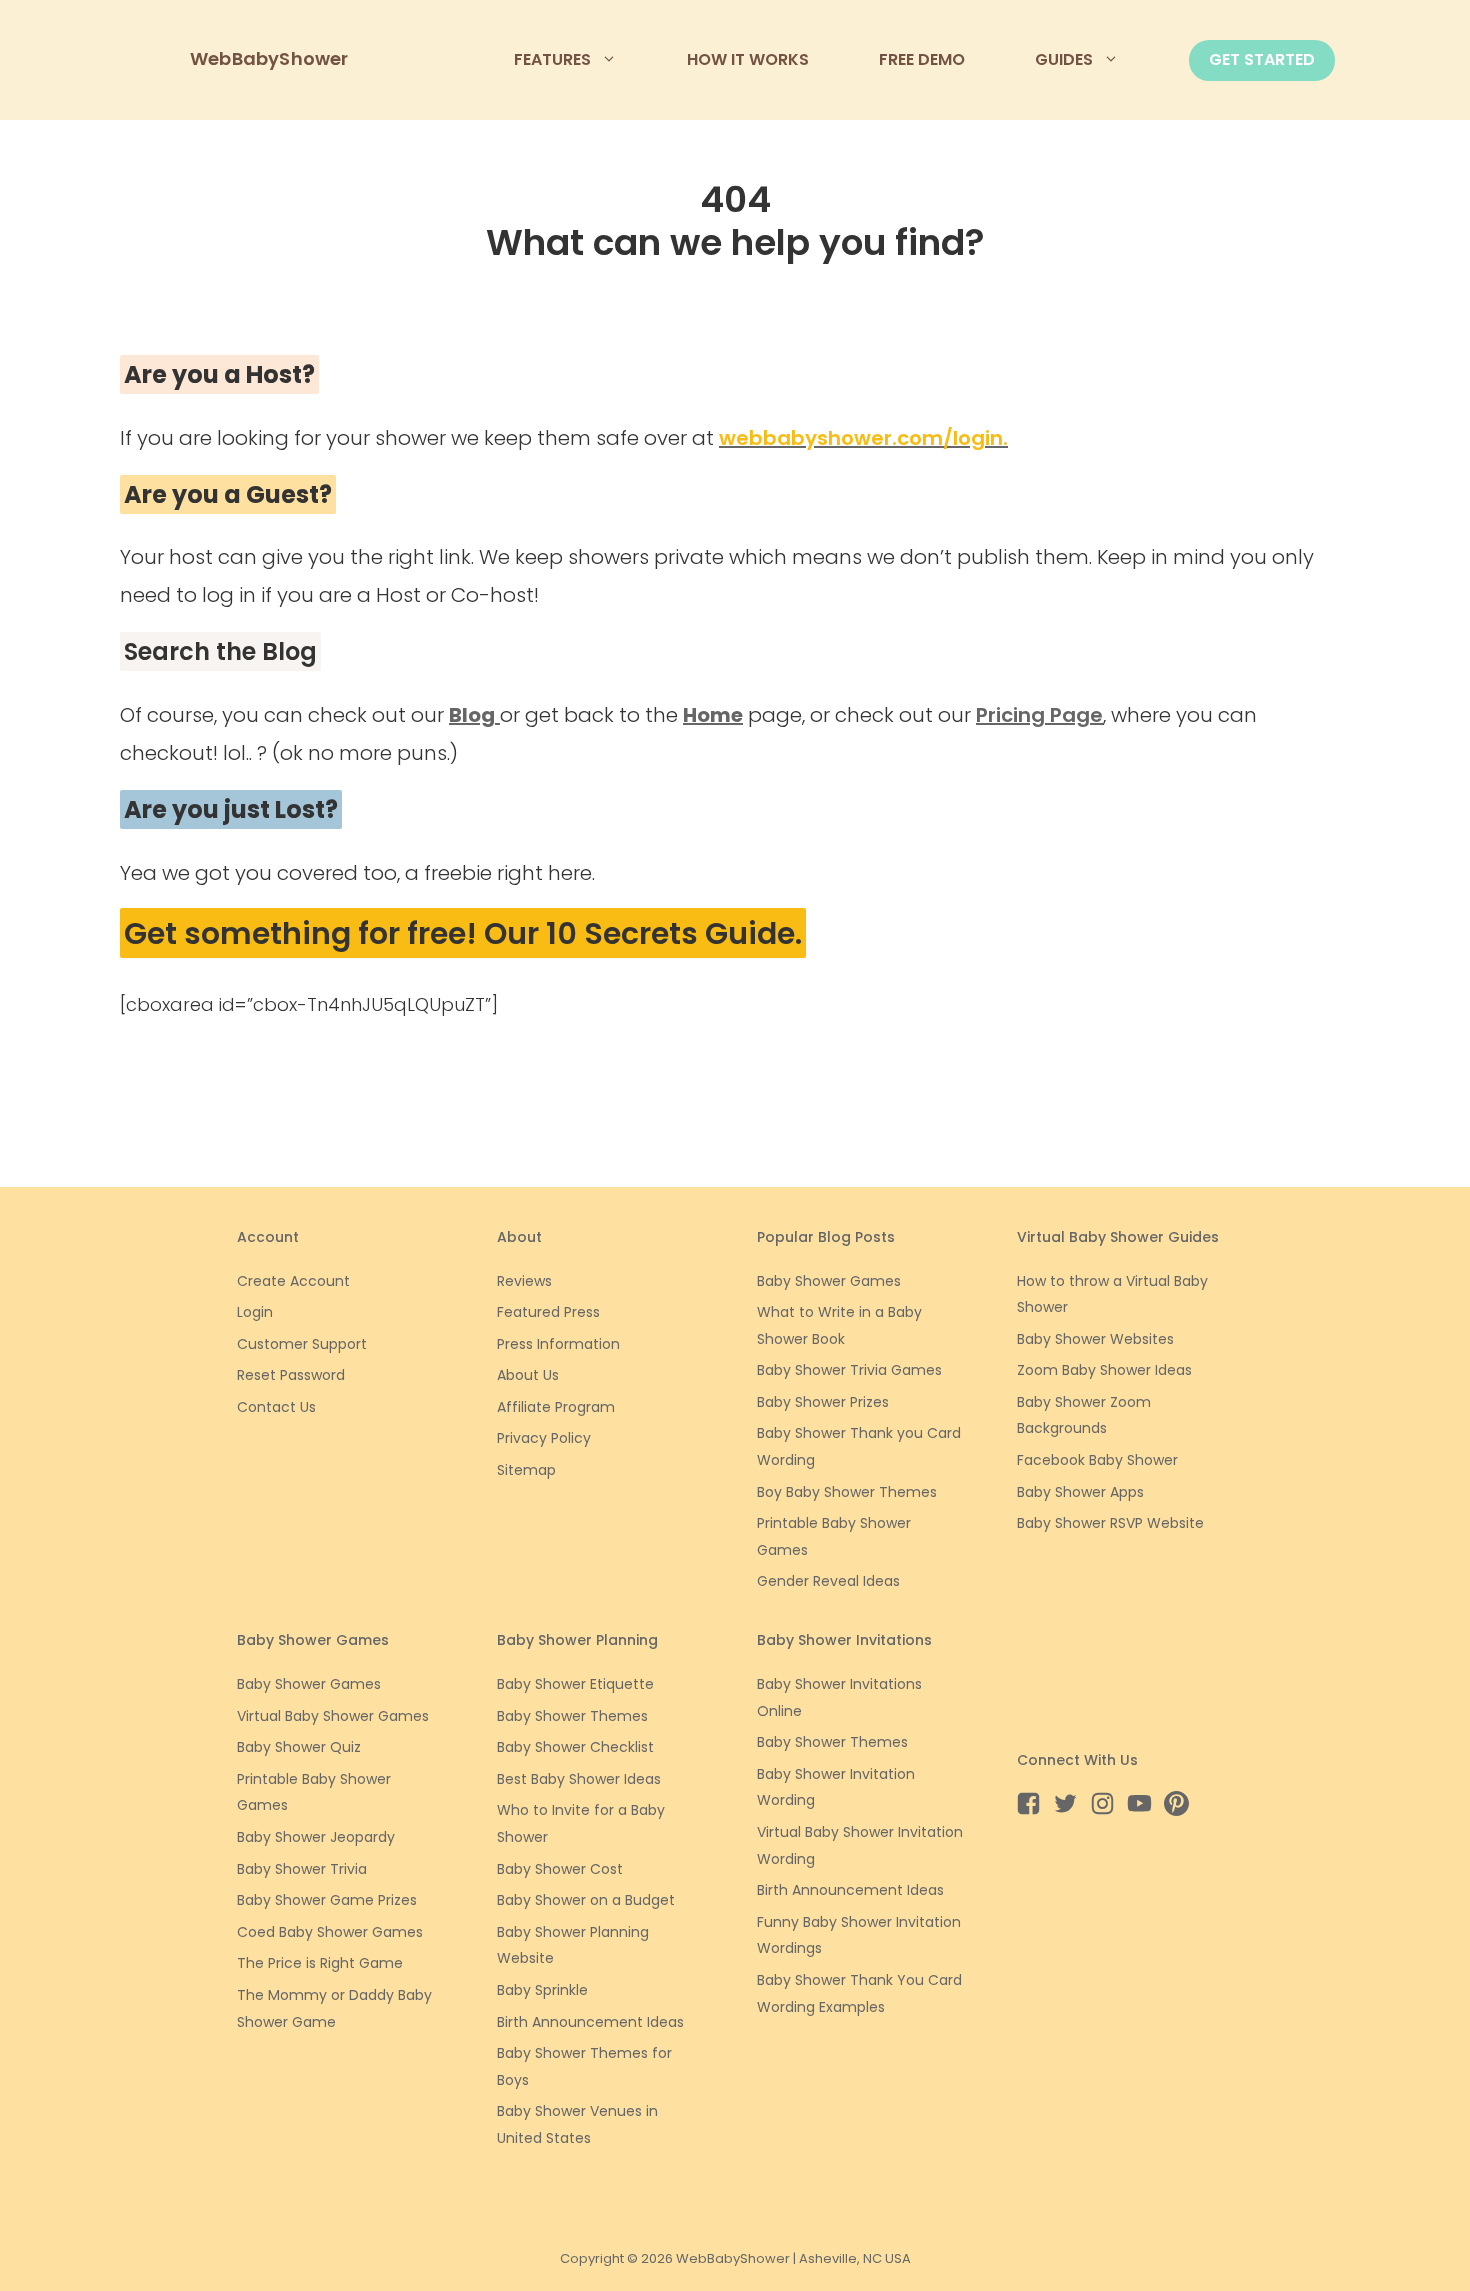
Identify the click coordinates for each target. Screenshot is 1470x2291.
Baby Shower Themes (572, 1716)
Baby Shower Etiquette (575, 1684)
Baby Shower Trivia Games (849, 1370)
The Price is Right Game (320, 1963)
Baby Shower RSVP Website (1110, 1523)
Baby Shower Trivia (302, 1869)
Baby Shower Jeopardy (316, 1837)
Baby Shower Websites (1095, 1339)
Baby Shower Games (829, 1281)
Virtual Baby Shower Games (333, 1716)
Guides (1064, 59)
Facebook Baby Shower (1097, 1460)
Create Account (293, 1281)
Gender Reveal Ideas (828, 1581)
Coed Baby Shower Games (330, 1932)
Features (552, 59)
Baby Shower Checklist (575, 1747)
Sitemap (526, 1470)
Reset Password (291, 1375)
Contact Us (276, 1407)
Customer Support (302, 1344)
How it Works (748, 59)
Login (255, 1312)
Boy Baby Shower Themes (847, 1492)
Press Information (558, 1344)
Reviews (524, 1281)
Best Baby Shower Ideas (579, 1779)
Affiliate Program (556, 1407)
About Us (528, 1375)
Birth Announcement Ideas (590, 2022)
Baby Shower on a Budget (586, 1900)
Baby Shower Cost (560, 1869)
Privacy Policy (544, 1438)
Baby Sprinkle (542, 1990)
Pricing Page (1039, 715)
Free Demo (922, 59)
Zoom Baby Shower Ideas (1104, 1370)
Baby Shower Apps (1080, 1492)
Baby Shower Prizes (823, 1402)
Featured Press (548, 1312)
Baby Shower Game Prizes (327, 1900)
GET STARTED (1262, 59)
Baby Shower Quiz (299, 1747)
